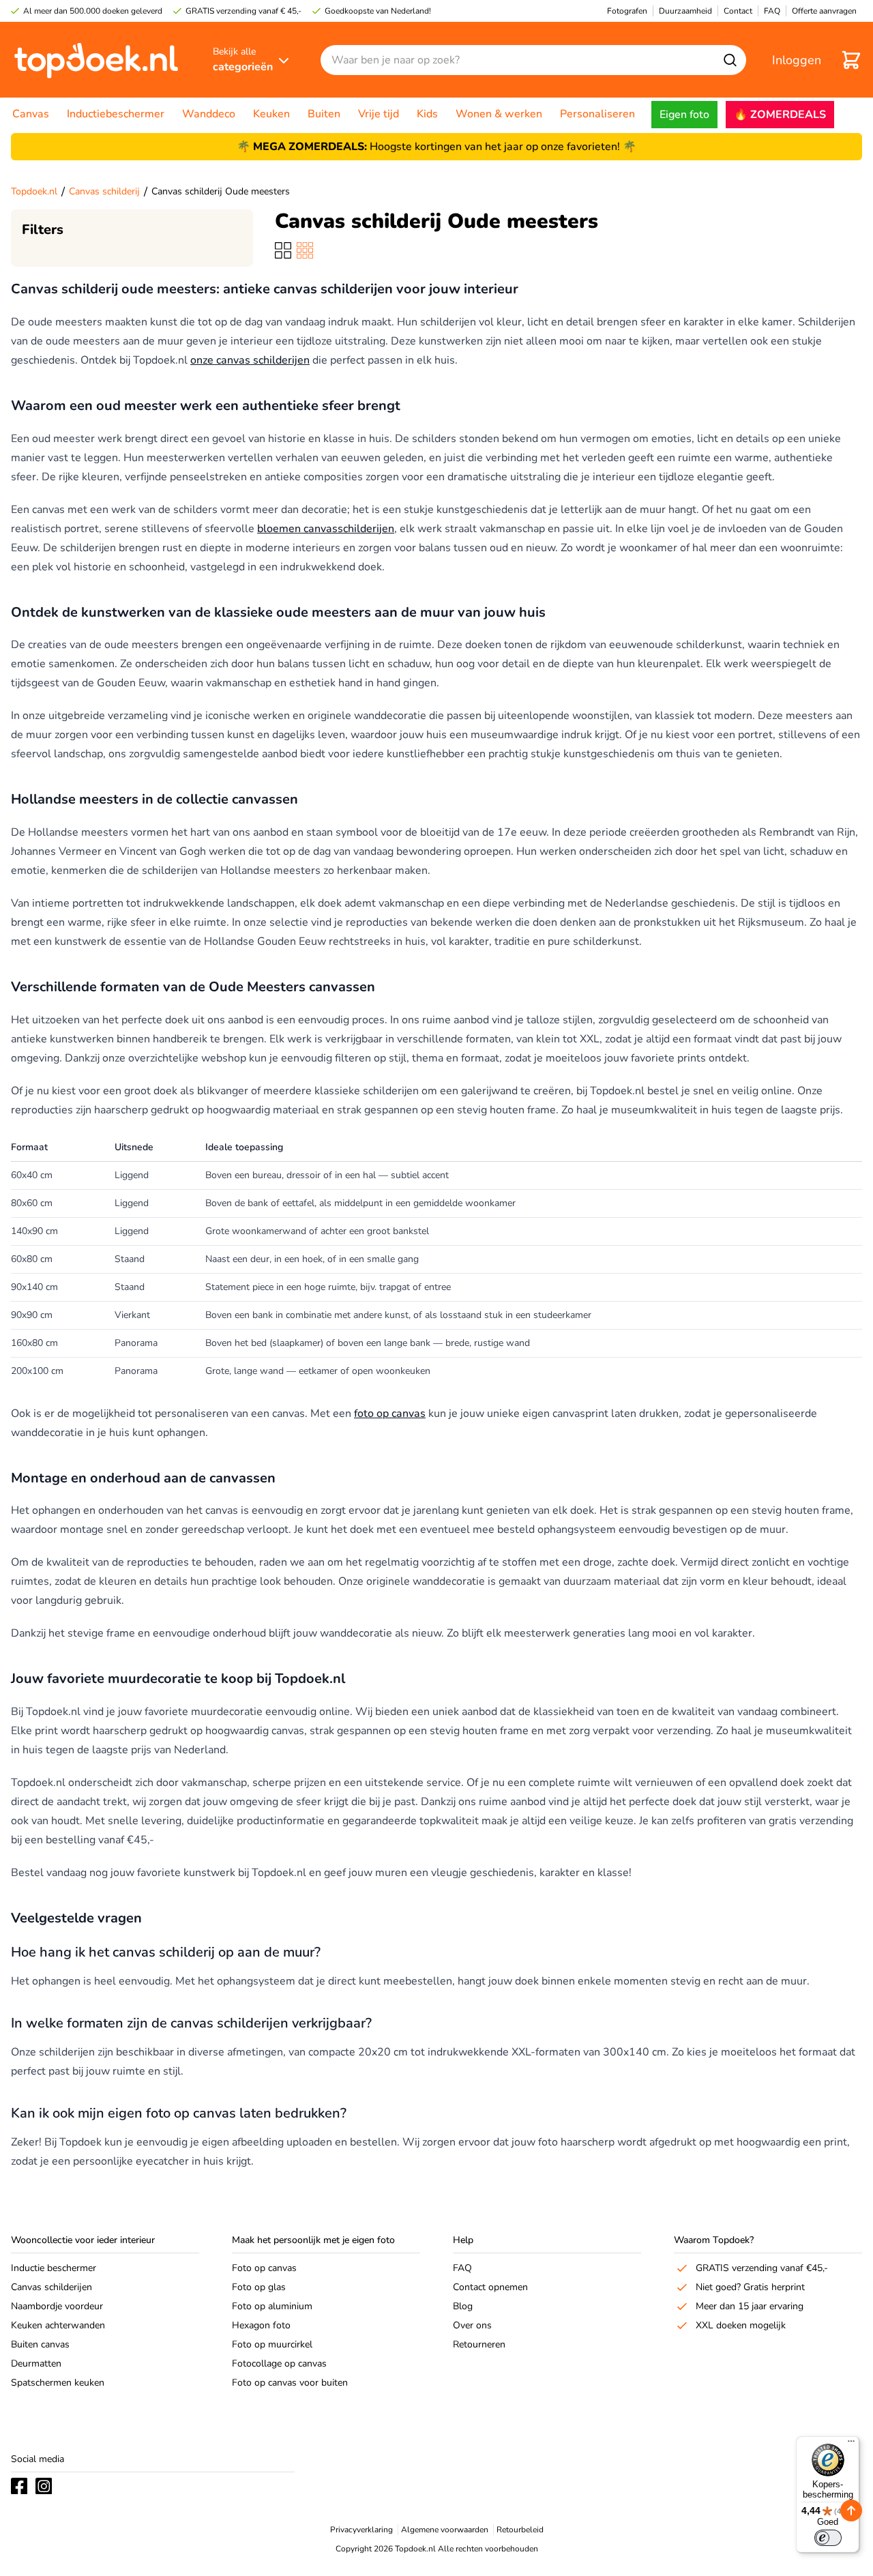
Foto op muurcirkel (272, 2344)
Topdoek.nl (34, 191)
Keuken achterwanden (58, 2325)
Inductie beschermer (54, 2268)
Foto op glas (259, 2287)
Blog (463, 2306)
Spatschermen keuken (58, 2383)
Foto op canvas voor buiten (290, 2383)
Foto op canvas (264, 2268)
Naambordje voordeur (57, 2306)
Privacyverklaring (361, 2530)
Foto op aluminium (272, 2306)
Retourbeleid (520, 2530)
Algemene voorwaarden (445, 2530)
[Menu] (851, 2444)
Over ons (472, 2325)
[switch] (828, 2538)
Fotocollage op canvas (279, 2363)
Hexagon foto (261, 2325)
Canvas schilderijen (51, 2287)
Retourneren (479, 2344)
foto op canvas (390, 1414)
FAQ (462, 2268)
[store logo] (96, 60)
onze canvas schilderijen (250, 360)
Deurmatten (36, 2363)
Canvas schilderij (104, 191)
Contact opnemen (490, 2287)
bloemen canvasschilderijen (326, 529)
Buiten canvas (40, 2344)
